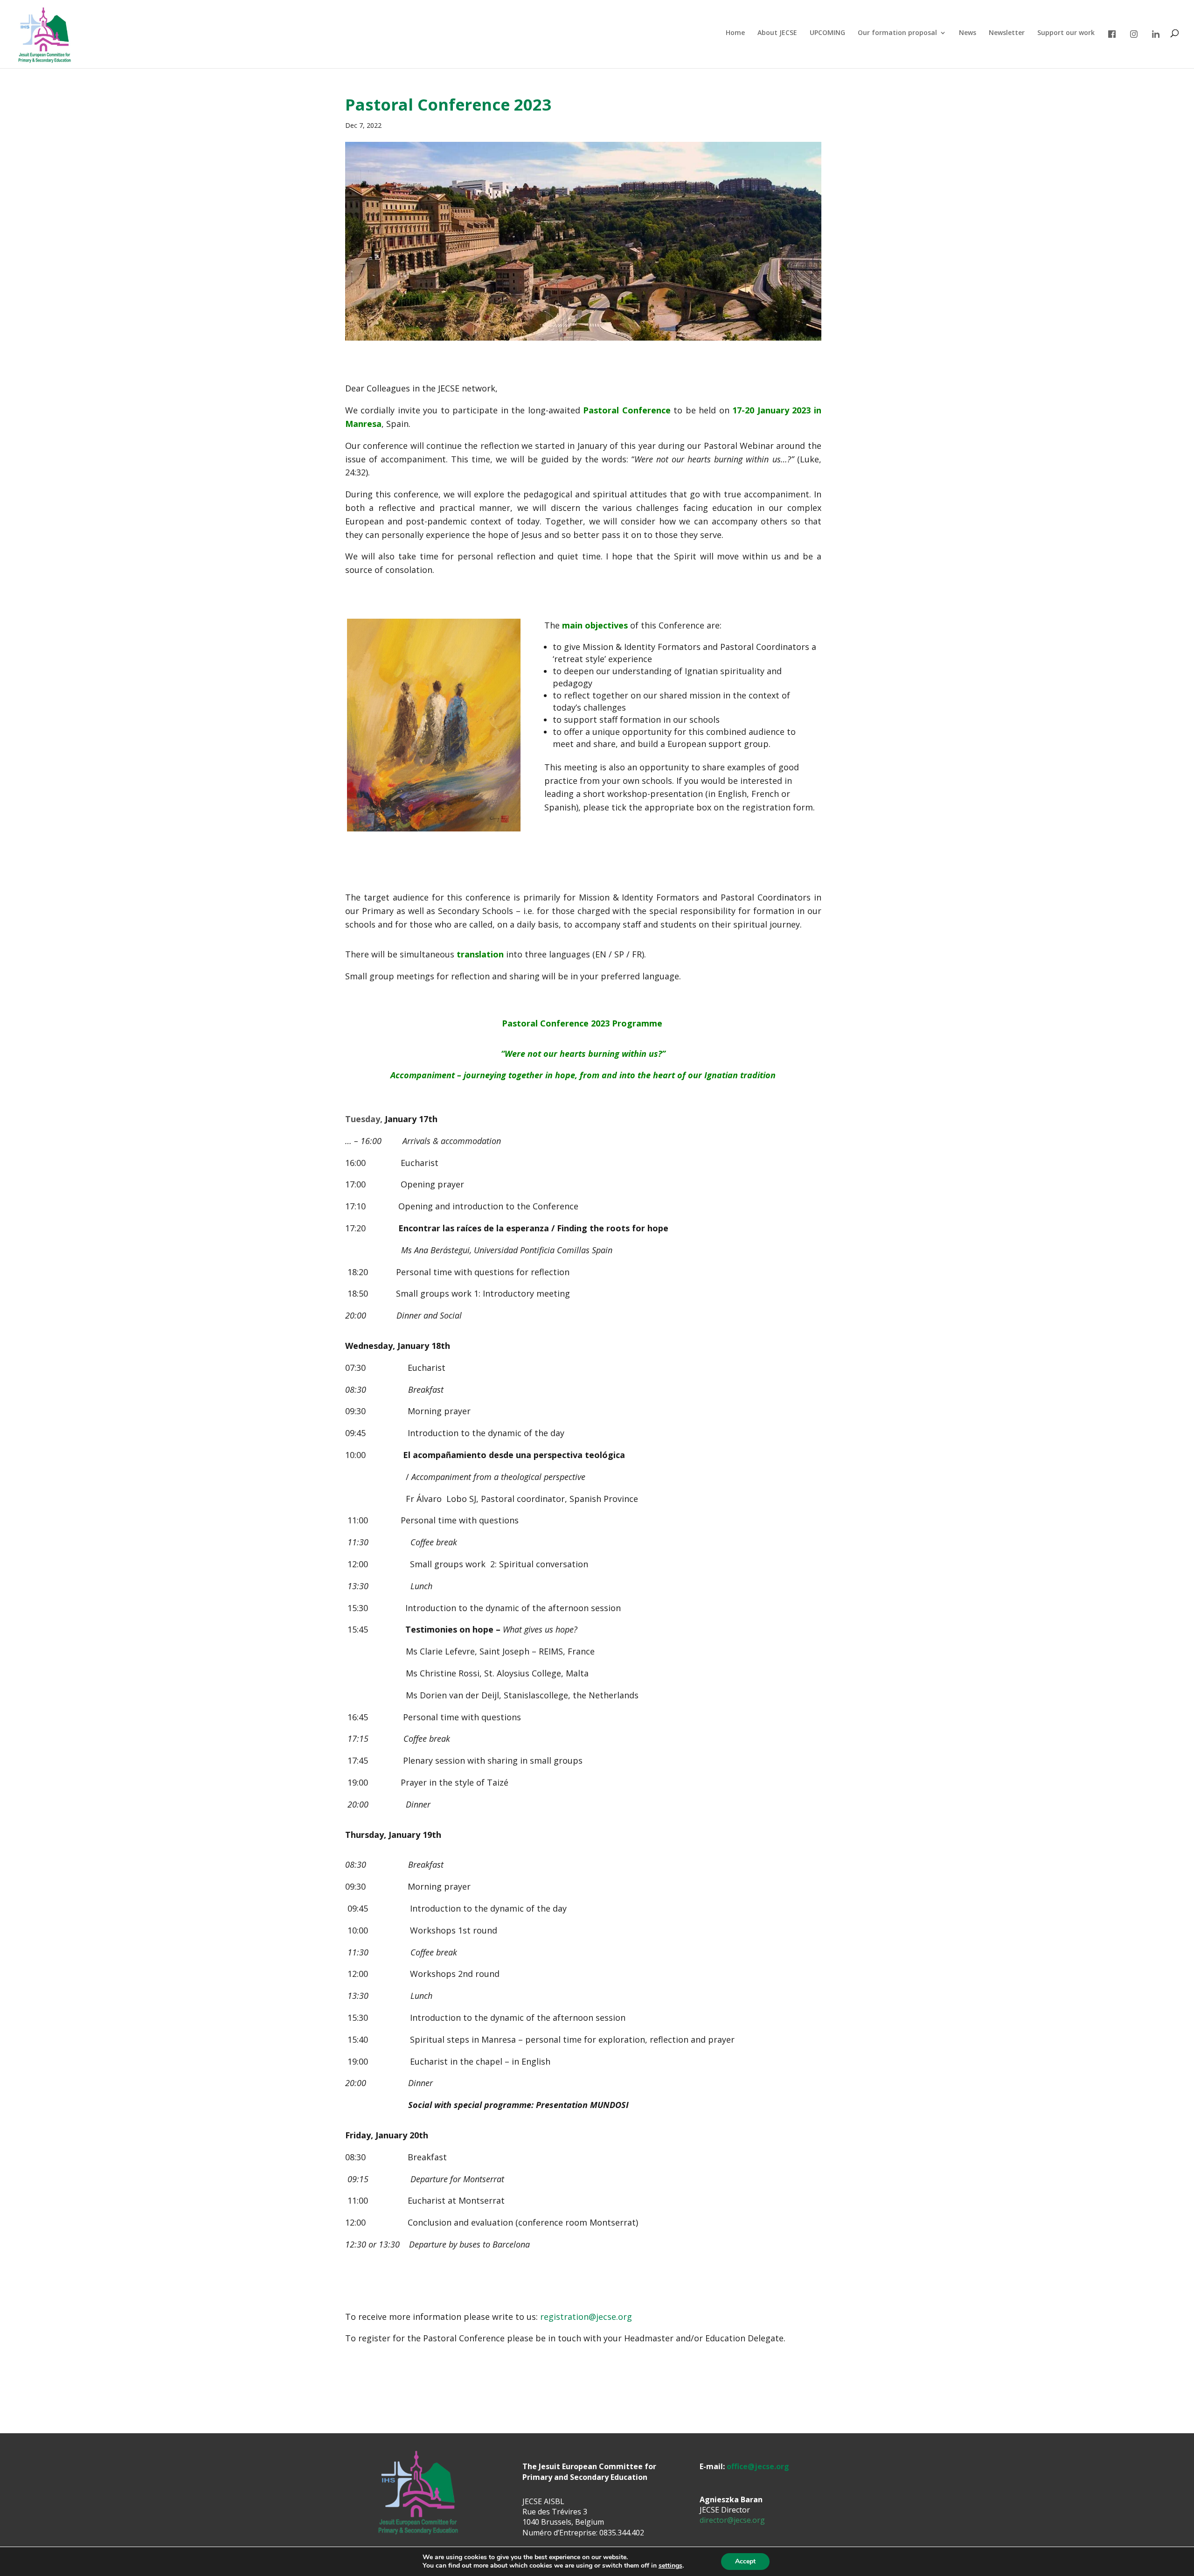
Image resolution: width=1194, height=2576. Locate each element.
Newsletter (1007, 33)
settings (670, 2566)
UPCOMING (827, 33)
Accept (745, 2561)
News (968, 33)
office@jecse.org (758, 2466)
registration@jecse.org (586, 2317)
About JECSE (777, 33)
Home (735, 33)
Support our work (1066, 33)
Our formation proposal (897, 33)
